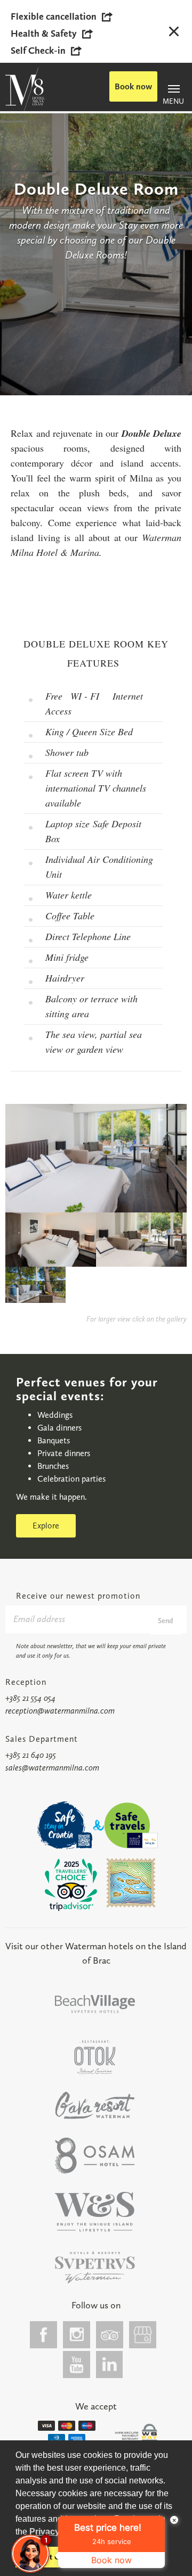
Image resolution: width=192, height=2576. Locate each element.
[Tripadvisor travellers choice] (71, 1885)
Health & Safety (44, 34)
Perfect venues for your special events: (87, 1389)
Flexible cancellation (54, 16)
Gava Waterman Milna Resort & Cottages (95, 2105)
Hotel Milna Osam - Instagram (77, 2335)
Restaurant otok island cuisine (95, 2057)
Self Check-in (38, 51)
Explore (46, 1526)
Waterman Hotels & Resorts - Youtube (77, 2365)
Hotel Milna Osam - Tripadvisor (110, 2335)
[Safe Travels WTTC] (131, 1825)
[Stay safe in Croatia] (63, 1825)
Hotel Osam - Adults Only (95, 2156)
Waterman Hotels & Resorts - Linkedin (110, 2365)
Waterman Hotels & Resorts (95, 2268)
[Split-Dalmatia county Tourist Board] (131, 1883)
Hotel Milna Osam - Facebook (44, 2335)
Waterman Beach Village (95, 2004)
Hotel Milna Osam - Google (143, 2335)
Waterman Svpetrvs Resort (95, 2212)
